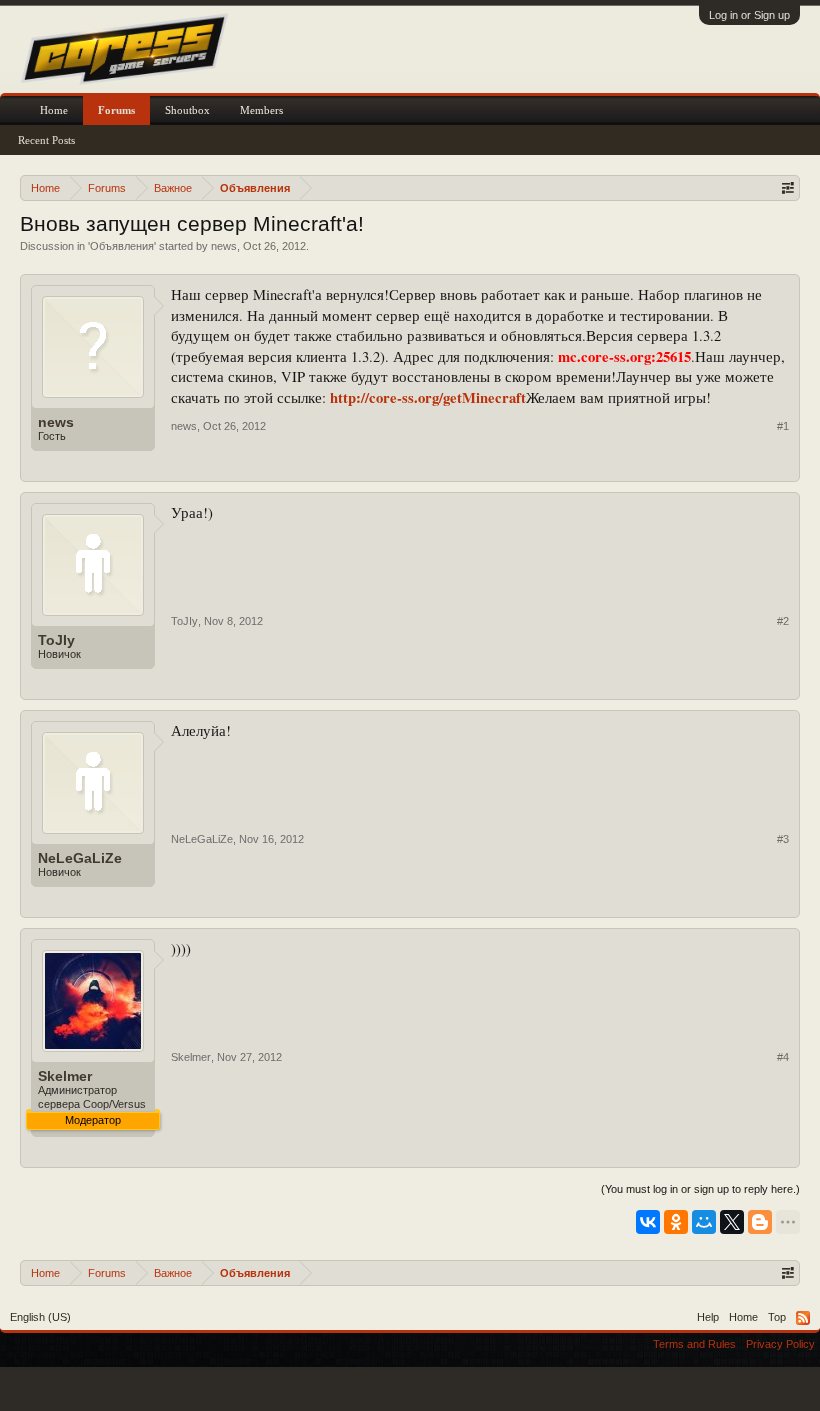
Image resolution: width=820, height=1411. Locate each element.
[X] (732, 1222)
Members (261, 110)
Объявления (122, 246)
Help (708, 1317)
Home (54, 110)
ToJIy (56, 640)
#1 (783, 426)
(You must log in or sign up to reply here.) (700, 1189)
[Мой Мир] (704, 1222)
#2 (783, 621)
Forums (116, 110)
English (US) (40, 1317)
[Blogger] (760, 1222)
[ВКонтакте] (648, 1222)
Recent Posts (46, 140)
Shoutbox (187, 110)
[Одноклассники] (676, 1222)
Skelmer (65, 1076)
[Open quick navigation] (787, 187)
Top (777, 1317)
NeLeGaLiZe (80, 858)
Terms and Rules (694, 1344)
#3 (783, 839)
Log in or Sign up (749, 15)
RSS (803, 1318)
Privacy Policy (780, 1344)
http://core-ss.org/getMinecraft (428, 397)
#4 (783, 1057)
